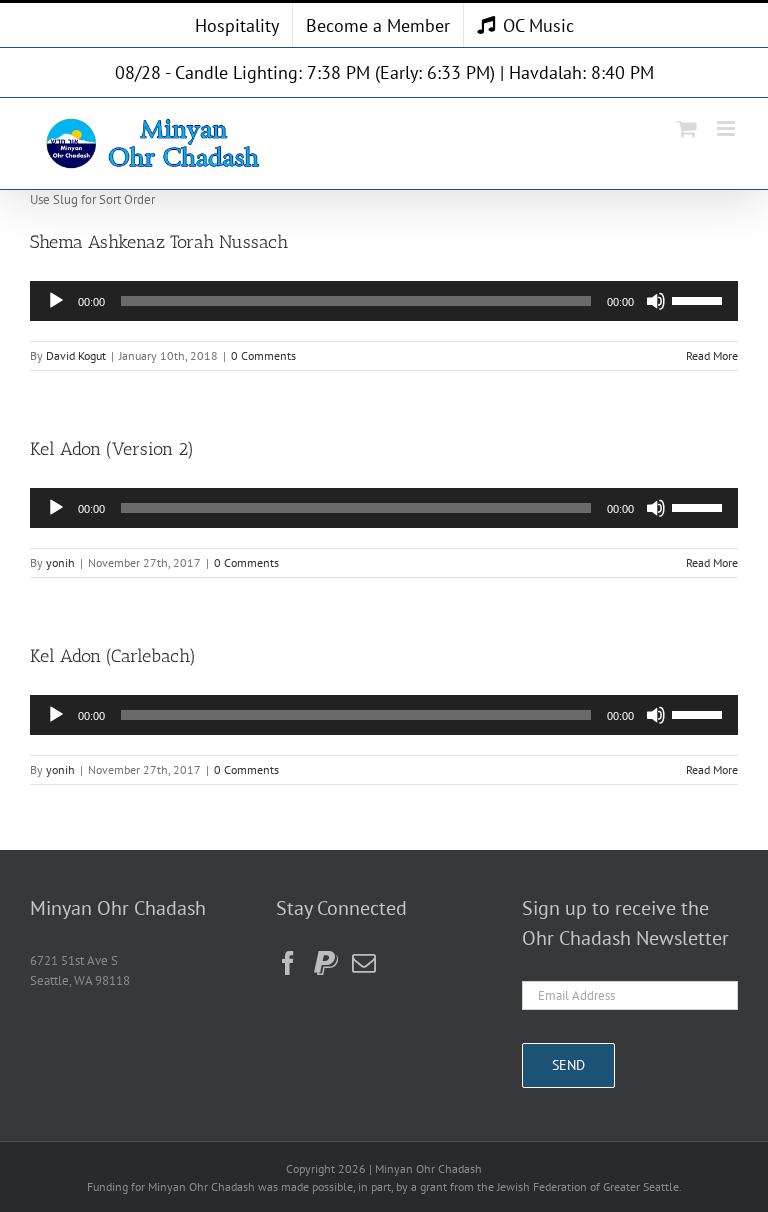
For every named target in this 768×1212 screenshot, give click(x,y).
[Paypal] (326, 963)
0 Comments (263, 355)
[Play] (56, 301)
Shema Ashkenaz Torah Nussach (159, 242)
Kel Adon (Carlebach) (113, 656)
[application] (384, 301)
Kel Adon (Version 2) (112, 449)
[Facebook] (288, 963)
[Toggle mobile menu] (727, 128)
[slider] (700, 299)
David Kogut (76, 355)
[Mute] (656, 301)
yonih (60, 562)
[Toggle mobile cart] (687, 128)
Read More (712, 355)
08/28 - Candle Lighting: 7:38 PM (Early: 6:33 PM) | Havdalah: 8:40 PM (384, 72)
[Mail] (364, 963)
